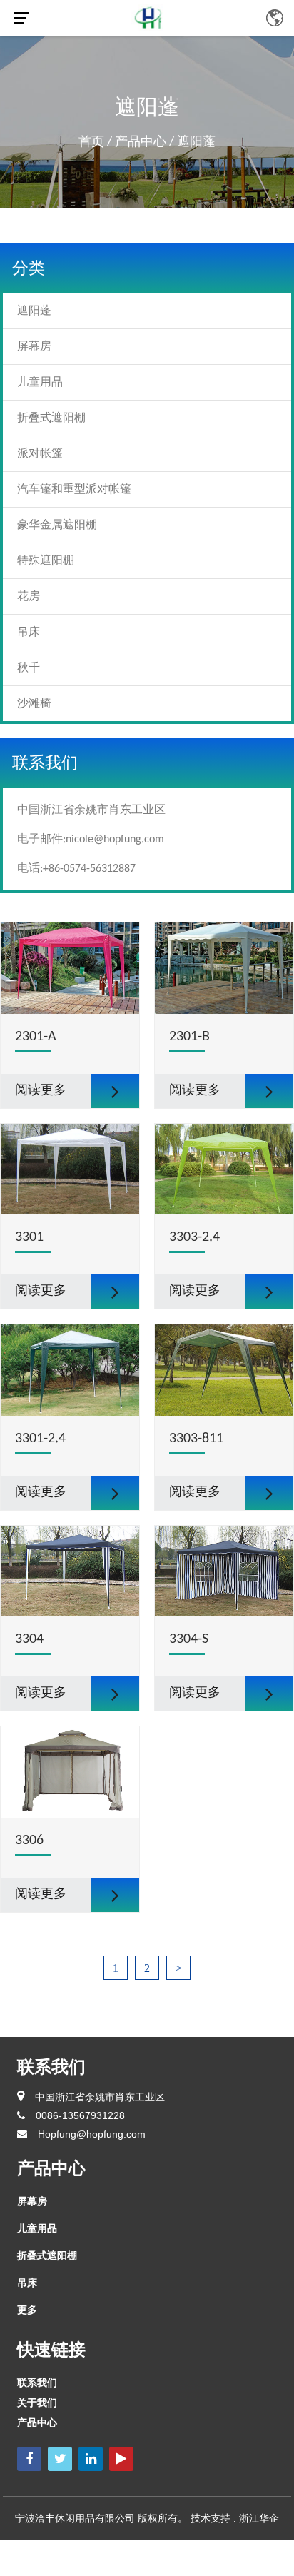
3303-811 (196, 1439)
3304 (29, 1639)
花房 (29, 597)
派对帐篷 (40, 454)
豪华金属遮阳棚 (57, 525)
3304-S (189, 1639)
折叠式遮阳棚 (51, 418)
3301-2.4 (40, 1439)
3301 (29, 1237)
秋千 (29, 668)
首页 (91, 142)
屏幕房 (34, 347)
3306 (29, 1841)
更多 (27, 2310)
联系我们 (37, 2383)
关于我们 (37, 2403)
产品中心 (141, 142)
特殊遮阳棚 (46, 561)
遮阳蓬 (34, 311)
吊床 (29, 633)
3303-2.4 (194, 1237)
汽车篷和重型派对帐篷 (74, 490)
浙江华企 (259, 2518)
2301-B (189, 1037)
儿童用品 (40, 383)
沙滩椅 (34, 704)
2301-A (36, 1037)
